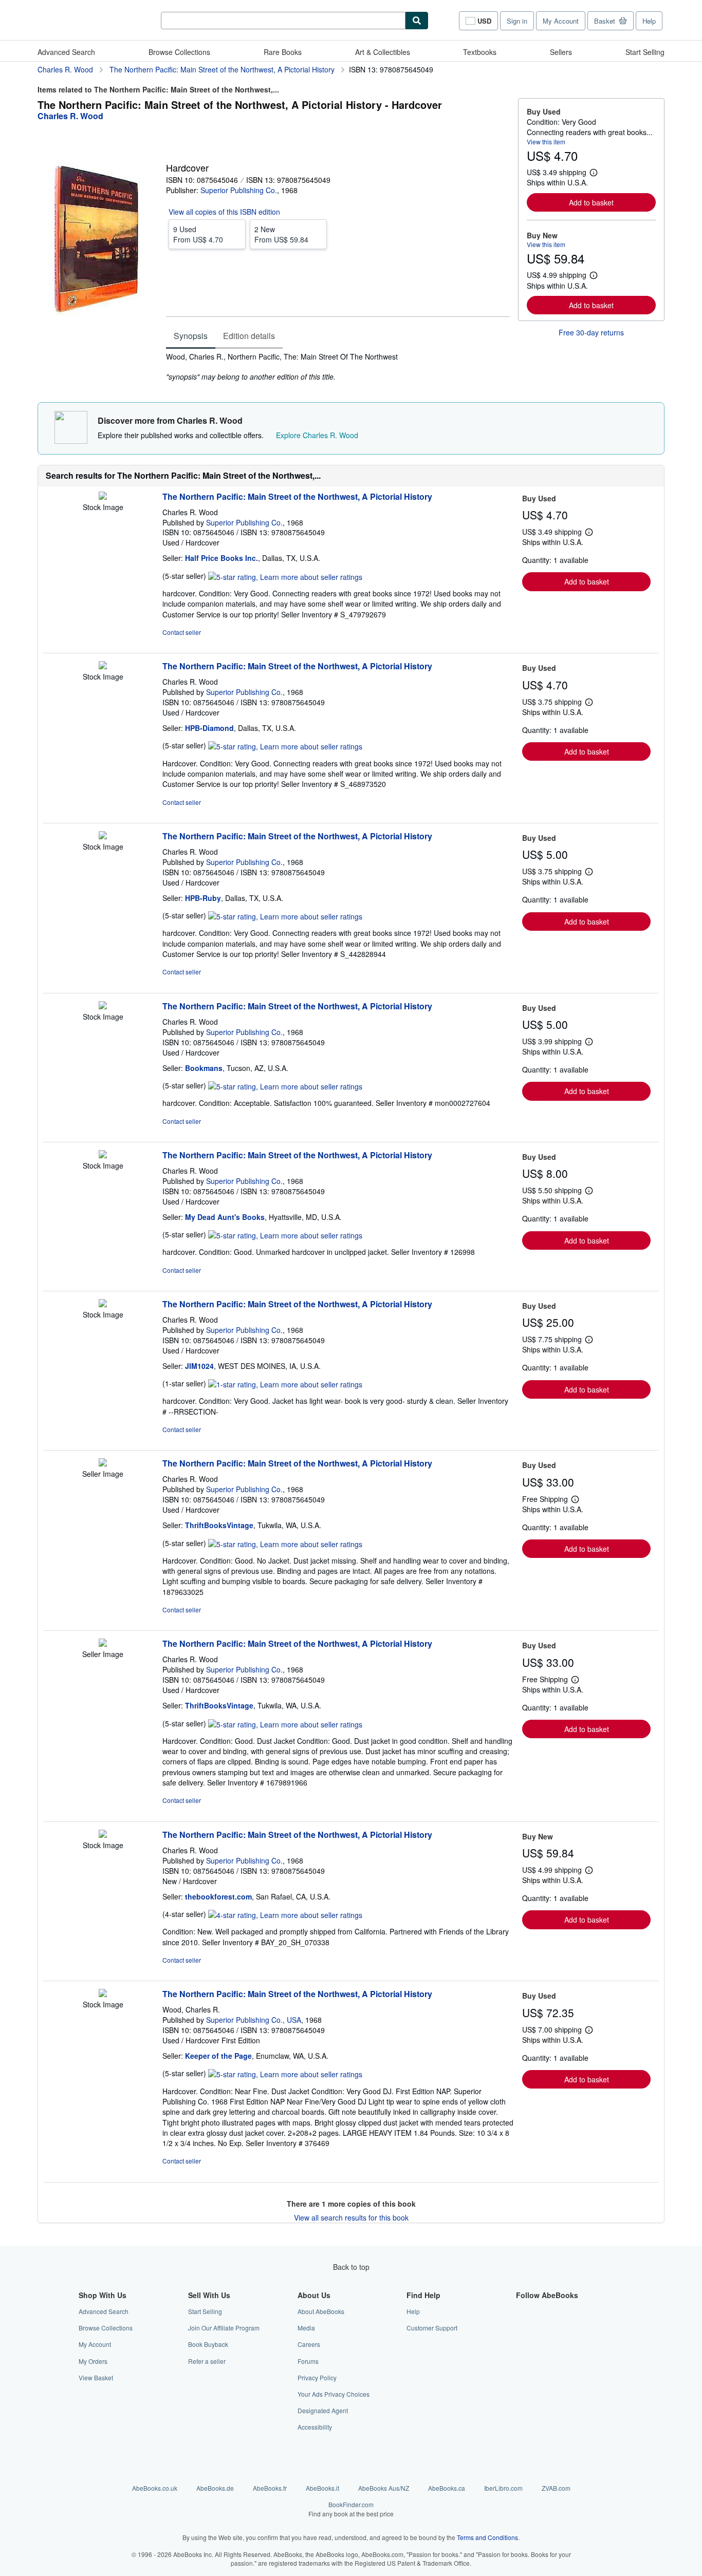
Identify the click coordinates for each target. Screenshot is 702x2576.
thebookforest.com (218, 1896)
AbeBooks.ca (447, 2488)
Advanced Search (66, 52)
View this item (546, 142)
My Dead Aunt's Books (225, 1217)
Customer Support (432, 2328)
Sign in (517, 21)
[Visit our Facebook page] (522, 2311)
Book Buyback (208, 2344)
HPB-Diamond (209, 728)
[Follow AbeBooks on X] (522, 2328)
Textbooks (480, 52)
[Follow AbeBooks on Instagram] (522, 2344)
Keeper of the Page (218, 2056)
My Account (561, 21)
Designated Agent (323, 2410)
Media (306, 2328)
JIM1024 (199, 1366)
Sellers (561, 52)
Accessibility (315, 2427)
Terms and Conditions (487, 2537)
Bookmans (204, 1068)
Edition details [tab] (249, 336)
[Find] (417, 21)
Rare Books (283, 52)
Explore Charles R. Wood (317, 435)
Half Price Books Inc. (221, 558)
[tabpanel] (338, 367)
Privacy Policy (317, 2377)
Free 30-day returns (591, 332)
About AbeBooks (321, 2311)
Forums (308, 2361)
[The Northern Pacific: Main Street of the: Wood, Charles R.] (103, 1994)
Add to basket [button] (591, 202)
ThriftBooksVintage (219, 1525)
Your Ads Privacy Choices (334, 2394)
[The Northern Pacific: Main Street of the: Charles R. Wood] (103, 497)
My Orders (93, 2361)
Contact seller (182, 632)
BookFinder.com (351, 2509)
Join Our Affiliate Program (224, 2328)
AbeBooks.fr (270, 2488)
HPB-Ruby (203, 898)
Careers (309, 2344)
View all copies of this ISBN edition (224, 212)
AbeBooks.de (215, 2488)
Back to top (351, 2267)
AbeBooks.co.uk (155, 2488)
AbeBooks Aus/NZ (384, 2488)
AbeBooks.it (322, 2488)
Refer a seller (207, 2361)
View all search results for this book (351, 2217)
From (198, 234)
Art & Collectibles (383, 52)
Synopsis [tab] (191, 336)
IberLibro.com (503, 2488)
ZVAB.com (556, 2488)
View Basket (96, 2377)
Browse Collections (179, 52)
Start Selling (645, 52)
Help (649, 21)
